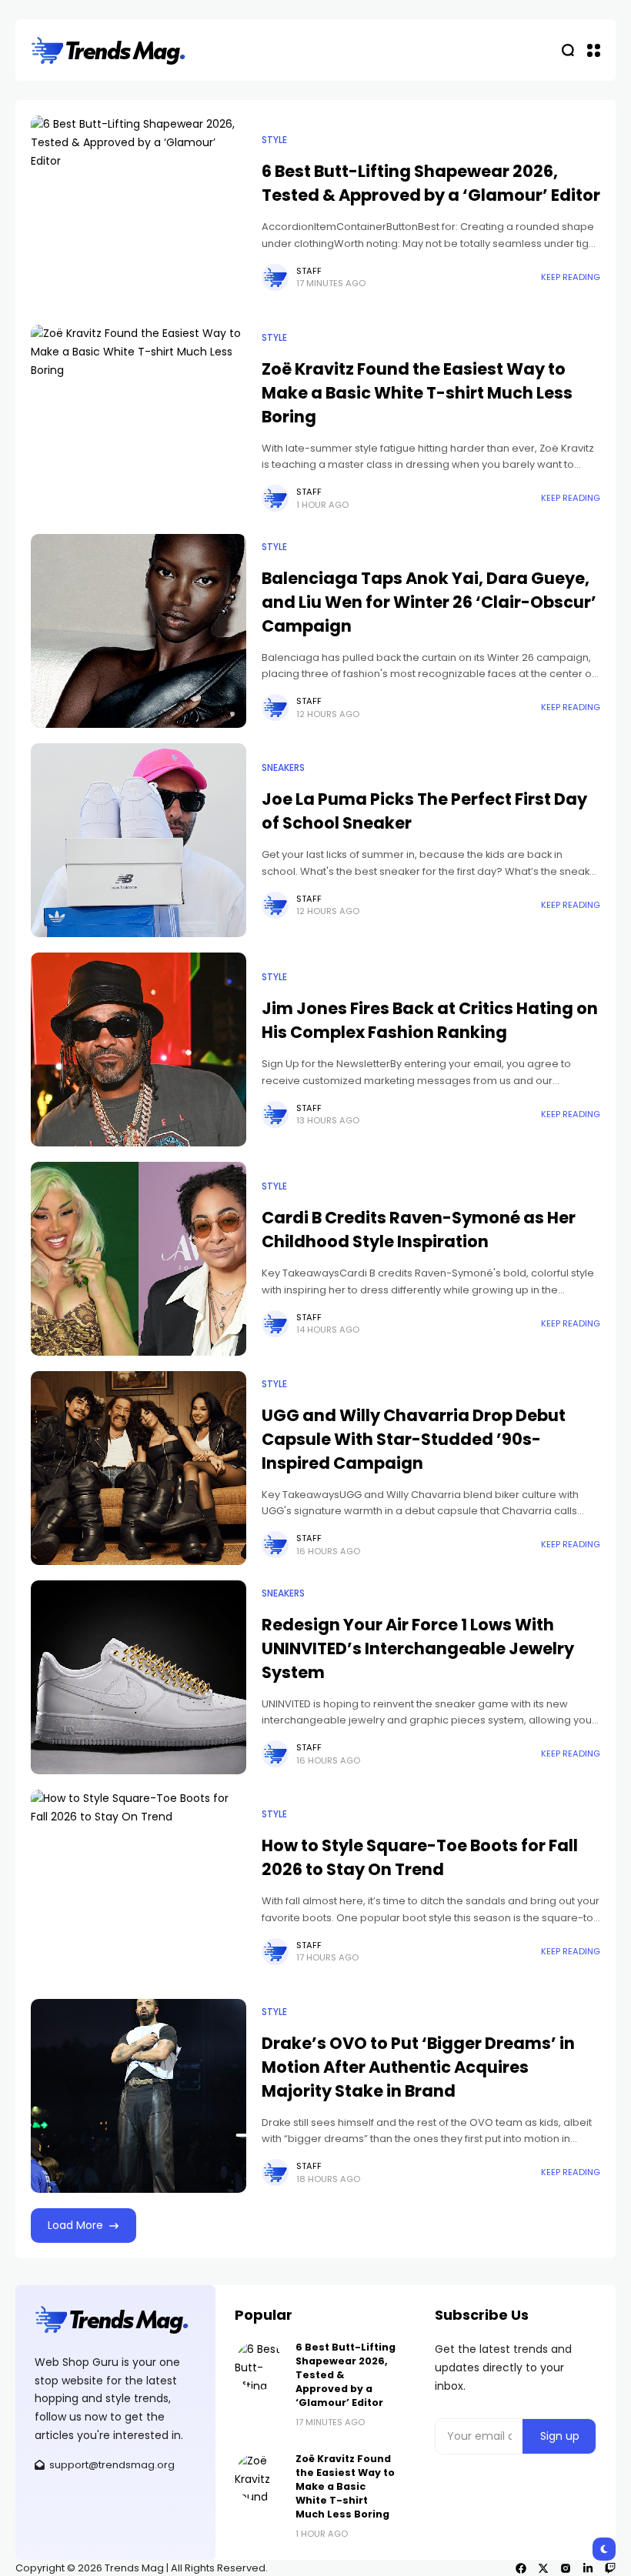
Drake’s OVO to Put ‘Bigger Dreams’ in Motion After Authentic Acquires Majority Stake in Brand (418, 2067)
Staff (309, 271)
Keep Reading (571, 277)
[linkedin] (588, 2568)
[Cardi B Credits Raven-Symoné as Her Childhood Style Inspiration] (139, 1259)
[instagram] (566, 2568)
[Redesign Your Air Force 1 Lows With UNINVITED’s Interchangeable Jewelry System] (139, 1677)
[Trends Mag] (108, 50)
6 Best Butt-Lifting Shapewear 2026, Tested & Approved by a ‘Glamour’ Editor (431, 183)
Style (274, 140)
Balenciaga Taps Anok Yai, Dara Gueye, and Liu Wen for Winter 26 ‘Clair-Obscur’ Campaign (429, 602)
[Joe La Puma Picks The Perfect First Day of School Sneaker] (139, 840)
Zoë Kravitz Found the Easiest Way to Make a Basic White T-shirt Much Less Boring (417, 393)
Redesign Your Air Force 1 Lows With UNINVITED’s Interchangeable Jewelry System (418, 1648)
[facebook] (521, 2568)
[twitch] (610, 2568)
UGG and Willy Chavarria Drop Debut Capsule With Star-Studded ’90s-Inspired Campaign (414, 1439)
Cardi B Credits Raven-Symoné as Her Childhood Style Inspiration (419, 1230)
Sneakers (283, 768)
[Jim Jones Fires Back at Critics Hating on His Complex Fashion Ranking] (139, 1049)
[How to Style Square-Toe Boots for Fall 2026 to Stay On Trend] (139, 1887)
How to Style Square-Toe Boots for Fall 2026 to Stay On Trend (420, 1857)
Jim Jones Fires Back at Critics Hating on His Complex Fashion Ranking (430, 1020)
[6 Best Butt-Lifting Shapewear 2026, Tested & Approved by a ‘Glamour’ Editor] (139, 212)
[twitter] (543, 2568)
